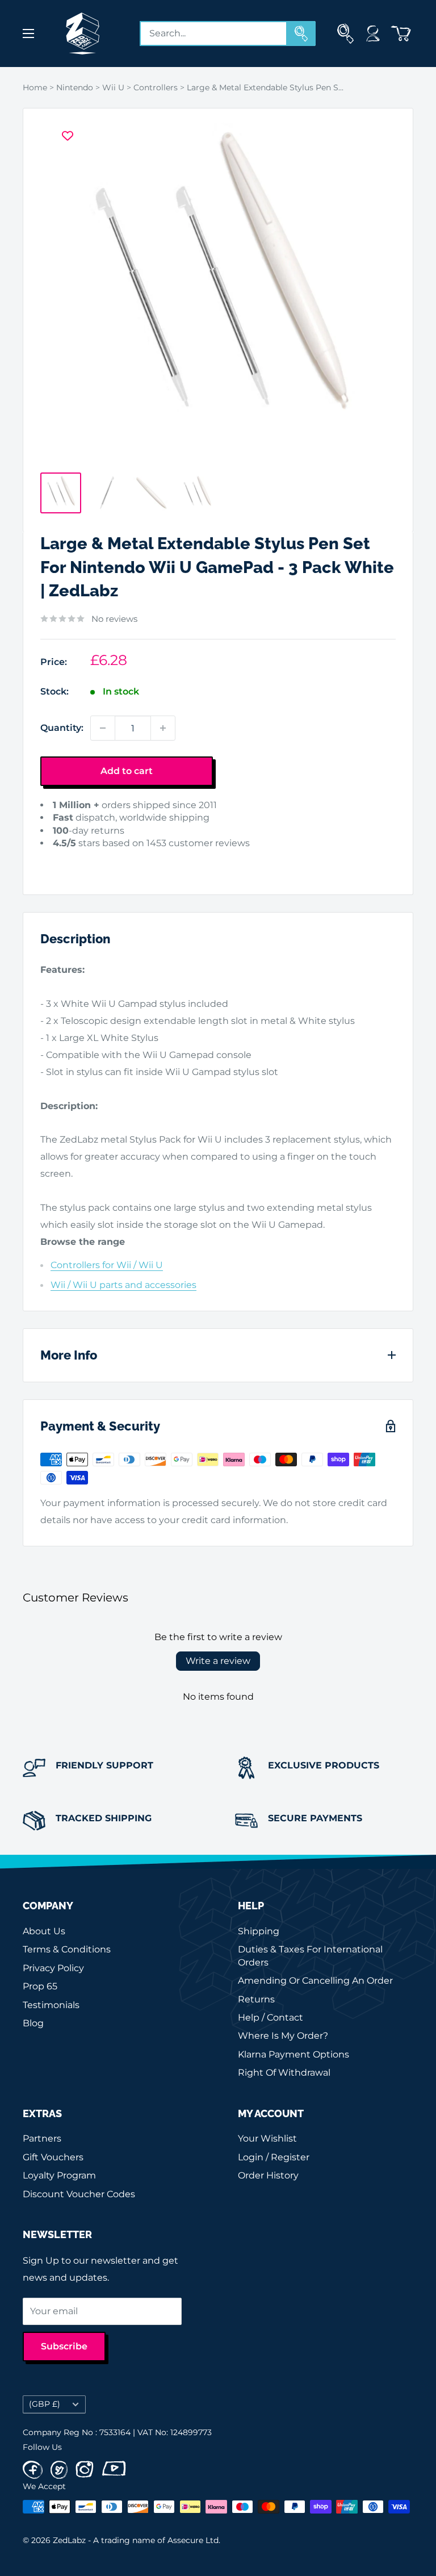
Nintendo (75, 87)
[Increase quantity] (163, 728)
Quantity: (62, 728)
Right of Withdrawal (284, 2073)
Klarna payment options (294, 2054)
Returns (256, 1999)
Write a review (218, 1661)
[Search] (301, 34)
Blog (33, 2023)
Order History (268, 2175)
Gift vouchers (53, 2157)
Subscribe (64, 2346)
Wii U (113, 87)
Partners (42, 2138)
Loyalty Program (59, 2175)
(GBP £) (45, 2404)
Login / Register (274, 2157)
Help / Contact (271, 2017)
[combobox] (213, 34)
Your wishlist (267, 2138)
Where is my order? (283, 2036)
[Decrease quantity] (103, 728)
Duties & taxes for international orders (310, 1956)
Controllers (156, 87)
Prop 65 (40, 1986)
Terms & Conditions (67, 1949)
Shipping (259, 1931)
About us (44, 1931)
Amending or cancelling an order (315, 1981)
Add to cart (127, 771)
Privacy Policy (53, 1968)
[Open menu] (28, 34)
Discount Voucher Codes (79, 2194)
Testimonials (51, 2005)
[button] (58, 861)
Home (35, 87)
